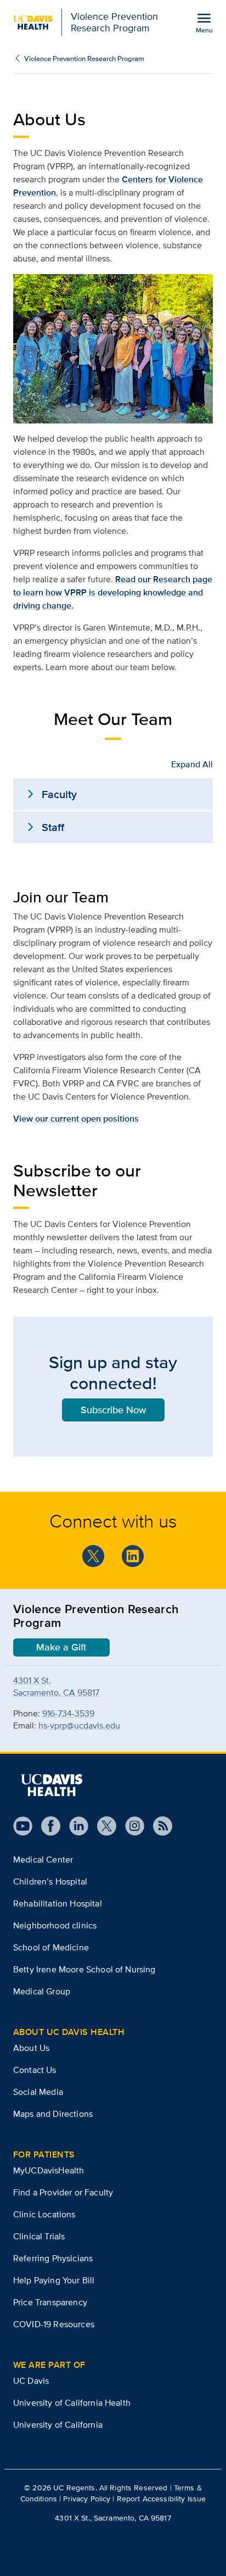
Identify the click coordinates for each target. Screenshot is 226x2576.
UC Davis (31, 2381)
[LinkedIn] (133, 1556)
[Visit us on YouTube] (23, 1826)
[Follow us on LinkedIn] (74, 1826)
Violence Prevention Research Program (84, 58)
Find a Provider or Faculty (63, 2192)
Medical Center (43, 1859)
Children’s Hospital (50, 1881)
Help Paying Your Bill (54, 2280)
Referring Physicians (53, 2258)
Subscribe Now (113, 1410)
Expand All (192, 764)
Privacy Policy (87, 2499)
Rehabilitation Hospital (58, 1903)
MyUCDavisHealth (49, 2170)
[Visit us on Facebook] (46, 1826)
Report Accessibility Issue (162, 2499)
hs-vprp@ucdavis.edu (79, 1725)
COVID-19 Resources (54, 2324)
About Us (31, 2048)
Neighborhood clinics (55, 1925)
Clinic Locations (44, 2214)
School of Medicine (51, 1947)
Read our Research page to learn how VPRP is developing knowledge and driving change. (113, 592)
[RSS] (158, 1826)
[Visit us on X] (102, 1826)
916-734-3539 (68, 1713)
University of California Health (72, 2403)
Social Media (38, 2092)
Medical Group (42, 1991)
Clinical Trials (39, 2236)
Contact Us (35, 2070)
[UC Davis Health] (52, 1785)
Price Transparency (50, 2302)
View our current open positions (76, 1119)
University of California (58, 2425)
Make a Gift (61, 1647)
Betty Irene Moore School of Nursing (84, 1969)
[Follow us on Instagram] (130, 1826)
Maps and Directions (53, 2114)
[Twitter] (93, 1556)
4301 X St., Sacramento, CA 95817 (113, 2518)
